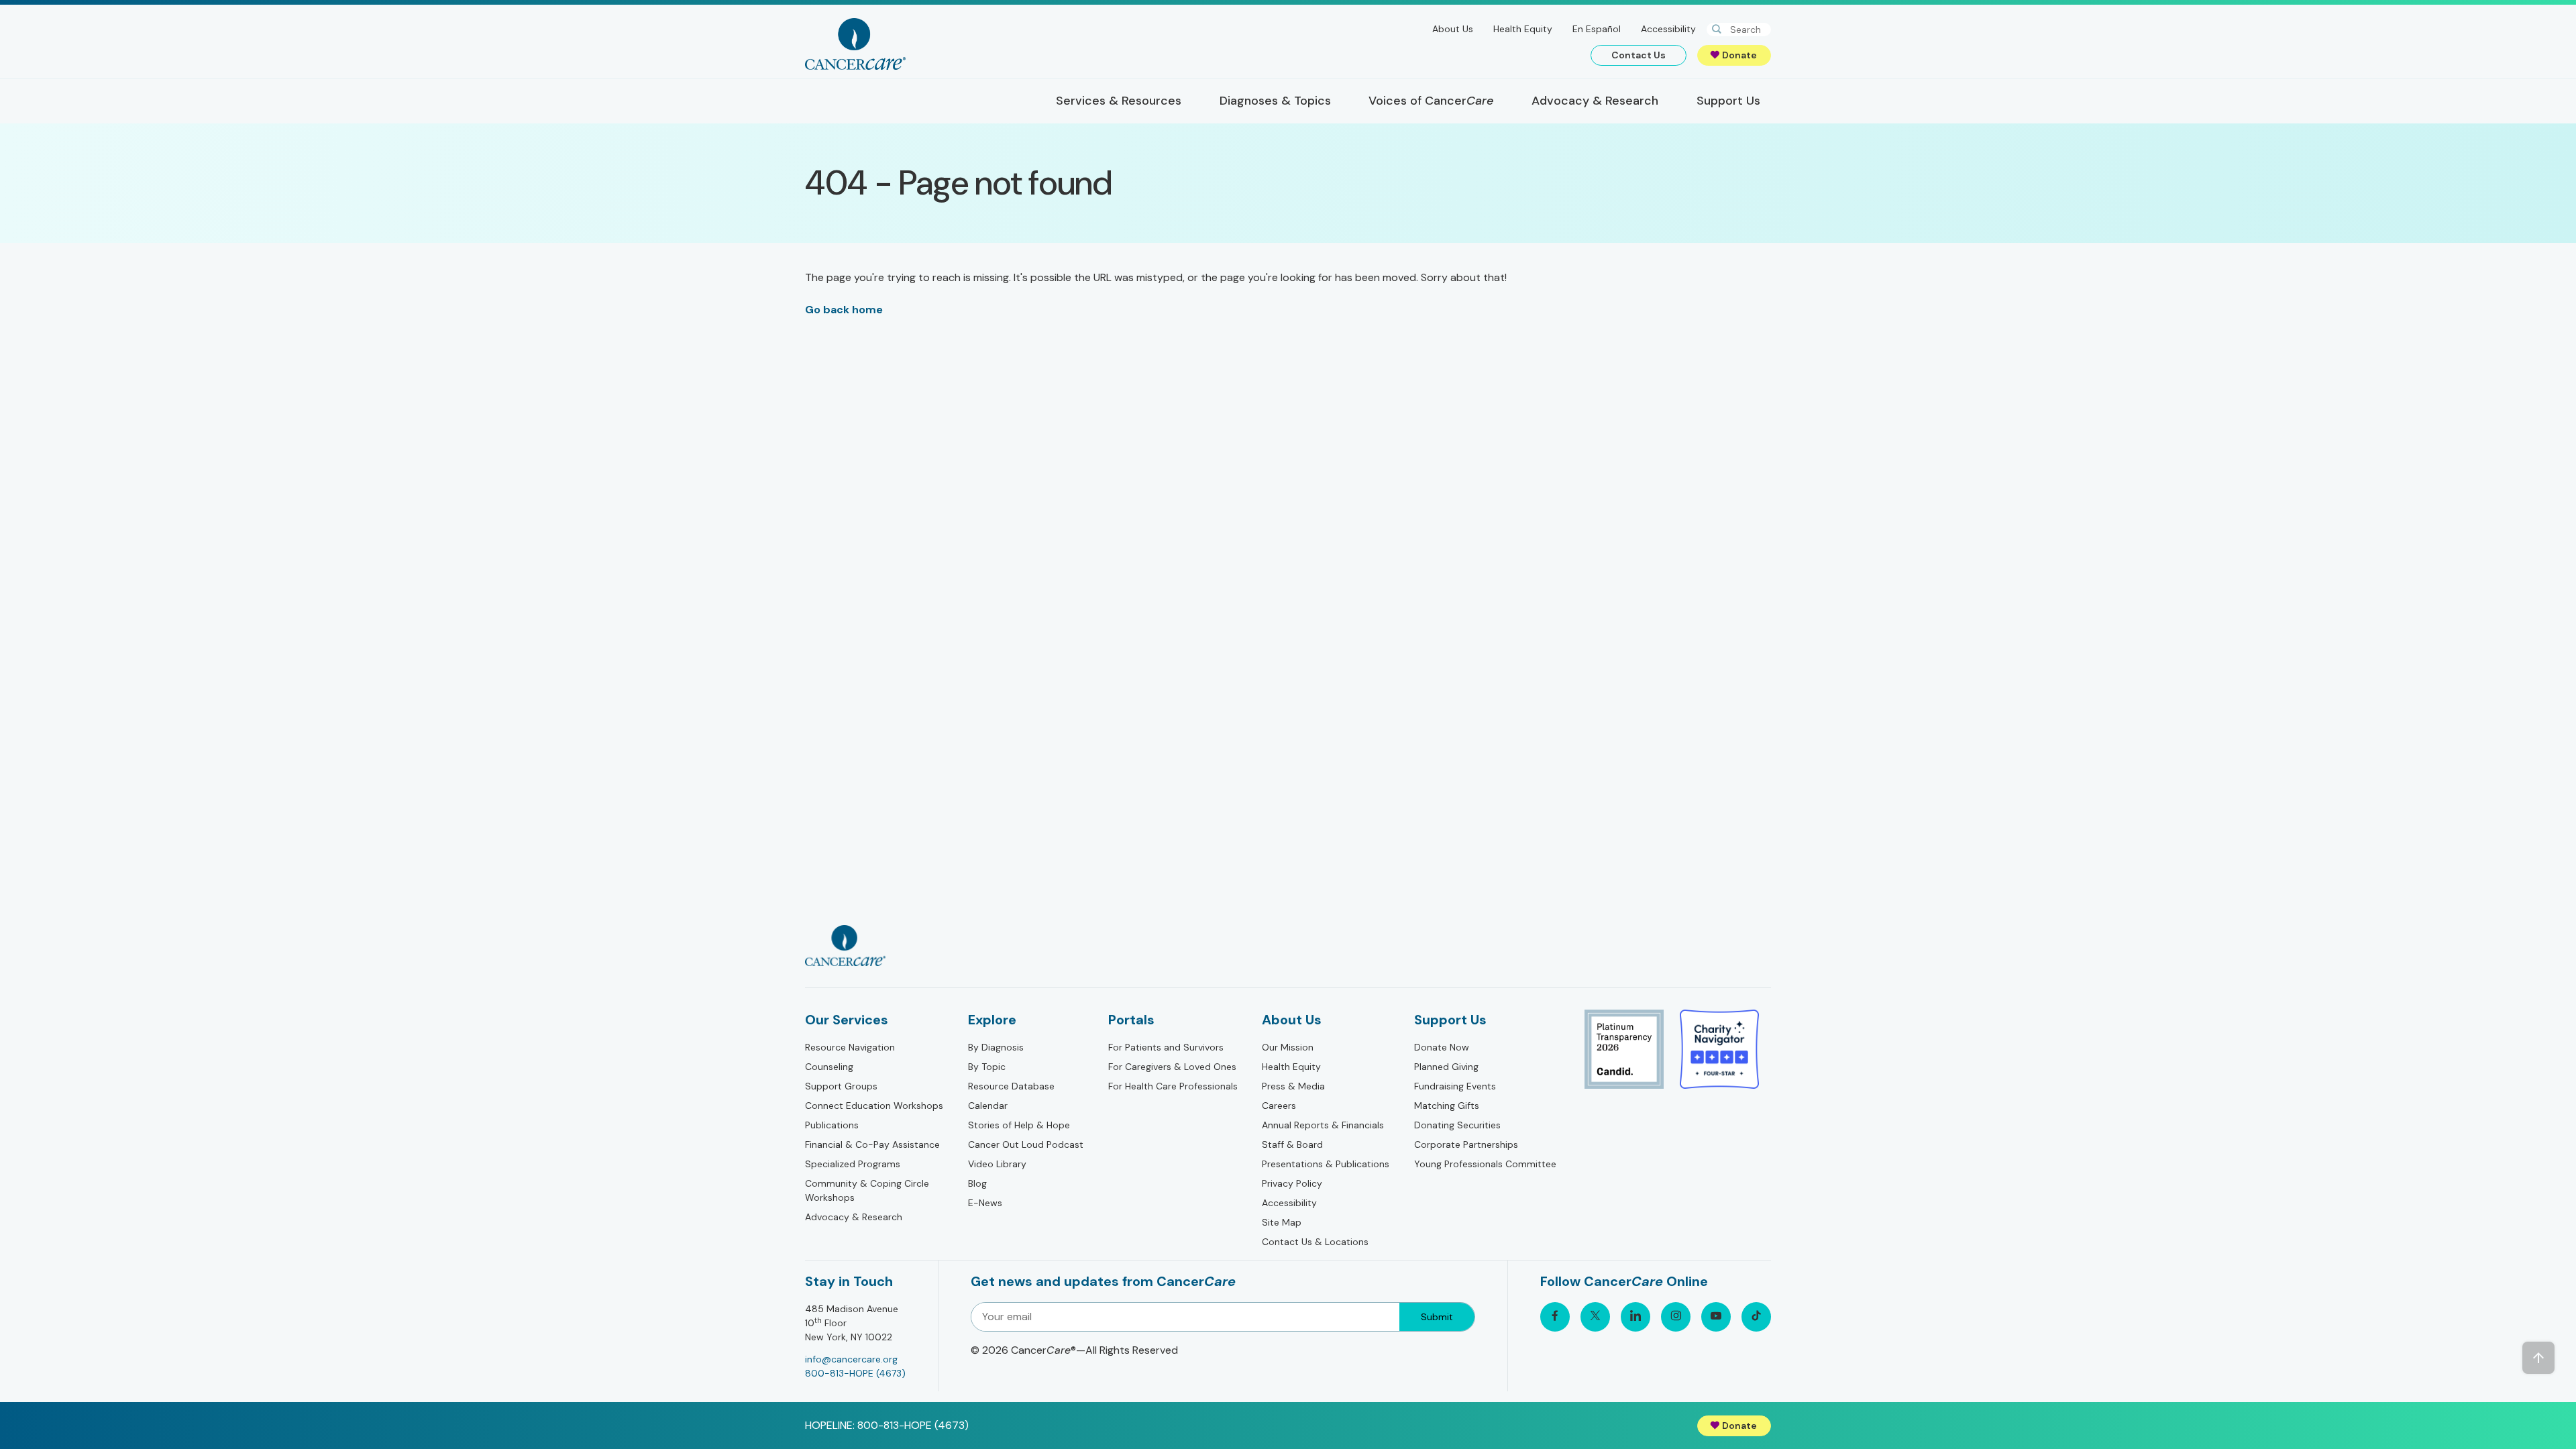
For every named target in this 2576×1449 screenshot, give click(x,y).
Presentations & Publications (1326, 1164)
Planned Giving (1446, 1067)
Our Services (847, 1020)
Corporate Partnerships (1466, 1144)
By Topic (987, 1067)
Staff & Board (1292, 1144)
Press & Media (1293, 1086)
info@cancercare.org (851, 1359)
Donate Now (1442, 1047)
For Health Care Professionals (1173, 1086)
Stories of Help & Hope (1019, 1125)
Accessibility (1668, 29)
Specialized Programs (853, 1164)
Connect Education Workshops (874, 1106)
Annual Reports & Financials (1323, 1125)
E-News (985, 1203)
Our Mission (1288, 1047)
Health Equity (1523, 29)
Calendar (988, 1106)
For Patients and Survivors (1166, 1047)
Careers (1279, 1106)
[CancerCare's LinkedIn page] (1635, 1317)
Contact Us (1639, 55)
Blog (977, 1183)
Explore (992, 1020)
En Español (1597, 29)
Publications (832, 1125)
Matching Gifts (1447, 1106)
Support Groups (841, 1086)
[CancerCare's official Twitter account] (1595, 1317)
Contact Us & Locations (1315, 1242)
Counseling (829, 1067)
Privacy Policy (1292, 1183)
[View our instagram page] (1676, 1317)
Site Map (1282, 1222)
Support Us (1450, 1020)
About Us (1453, 29)
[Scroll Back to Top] (2538, 1358)
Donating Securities (1457, 1125)
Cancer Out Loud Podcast (1026, 1144)
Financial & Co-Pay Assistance (872, 1144)
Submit (1437, 1317)
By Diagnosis (996, 1047)
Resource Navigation (850, 1047)
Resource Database (1011, 1086)
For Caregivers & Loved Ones (1172, 1067)
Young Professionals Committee (1485, 1164)
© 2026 (1074, 1350)
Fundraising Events (1455, 1086)
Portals (1131, 1020)
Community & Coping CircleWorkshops (867, 1190)
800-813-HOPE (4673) (855, 1373)
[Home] (855, 44)
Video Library (997, 1164)
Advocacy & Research (854, 1217)
